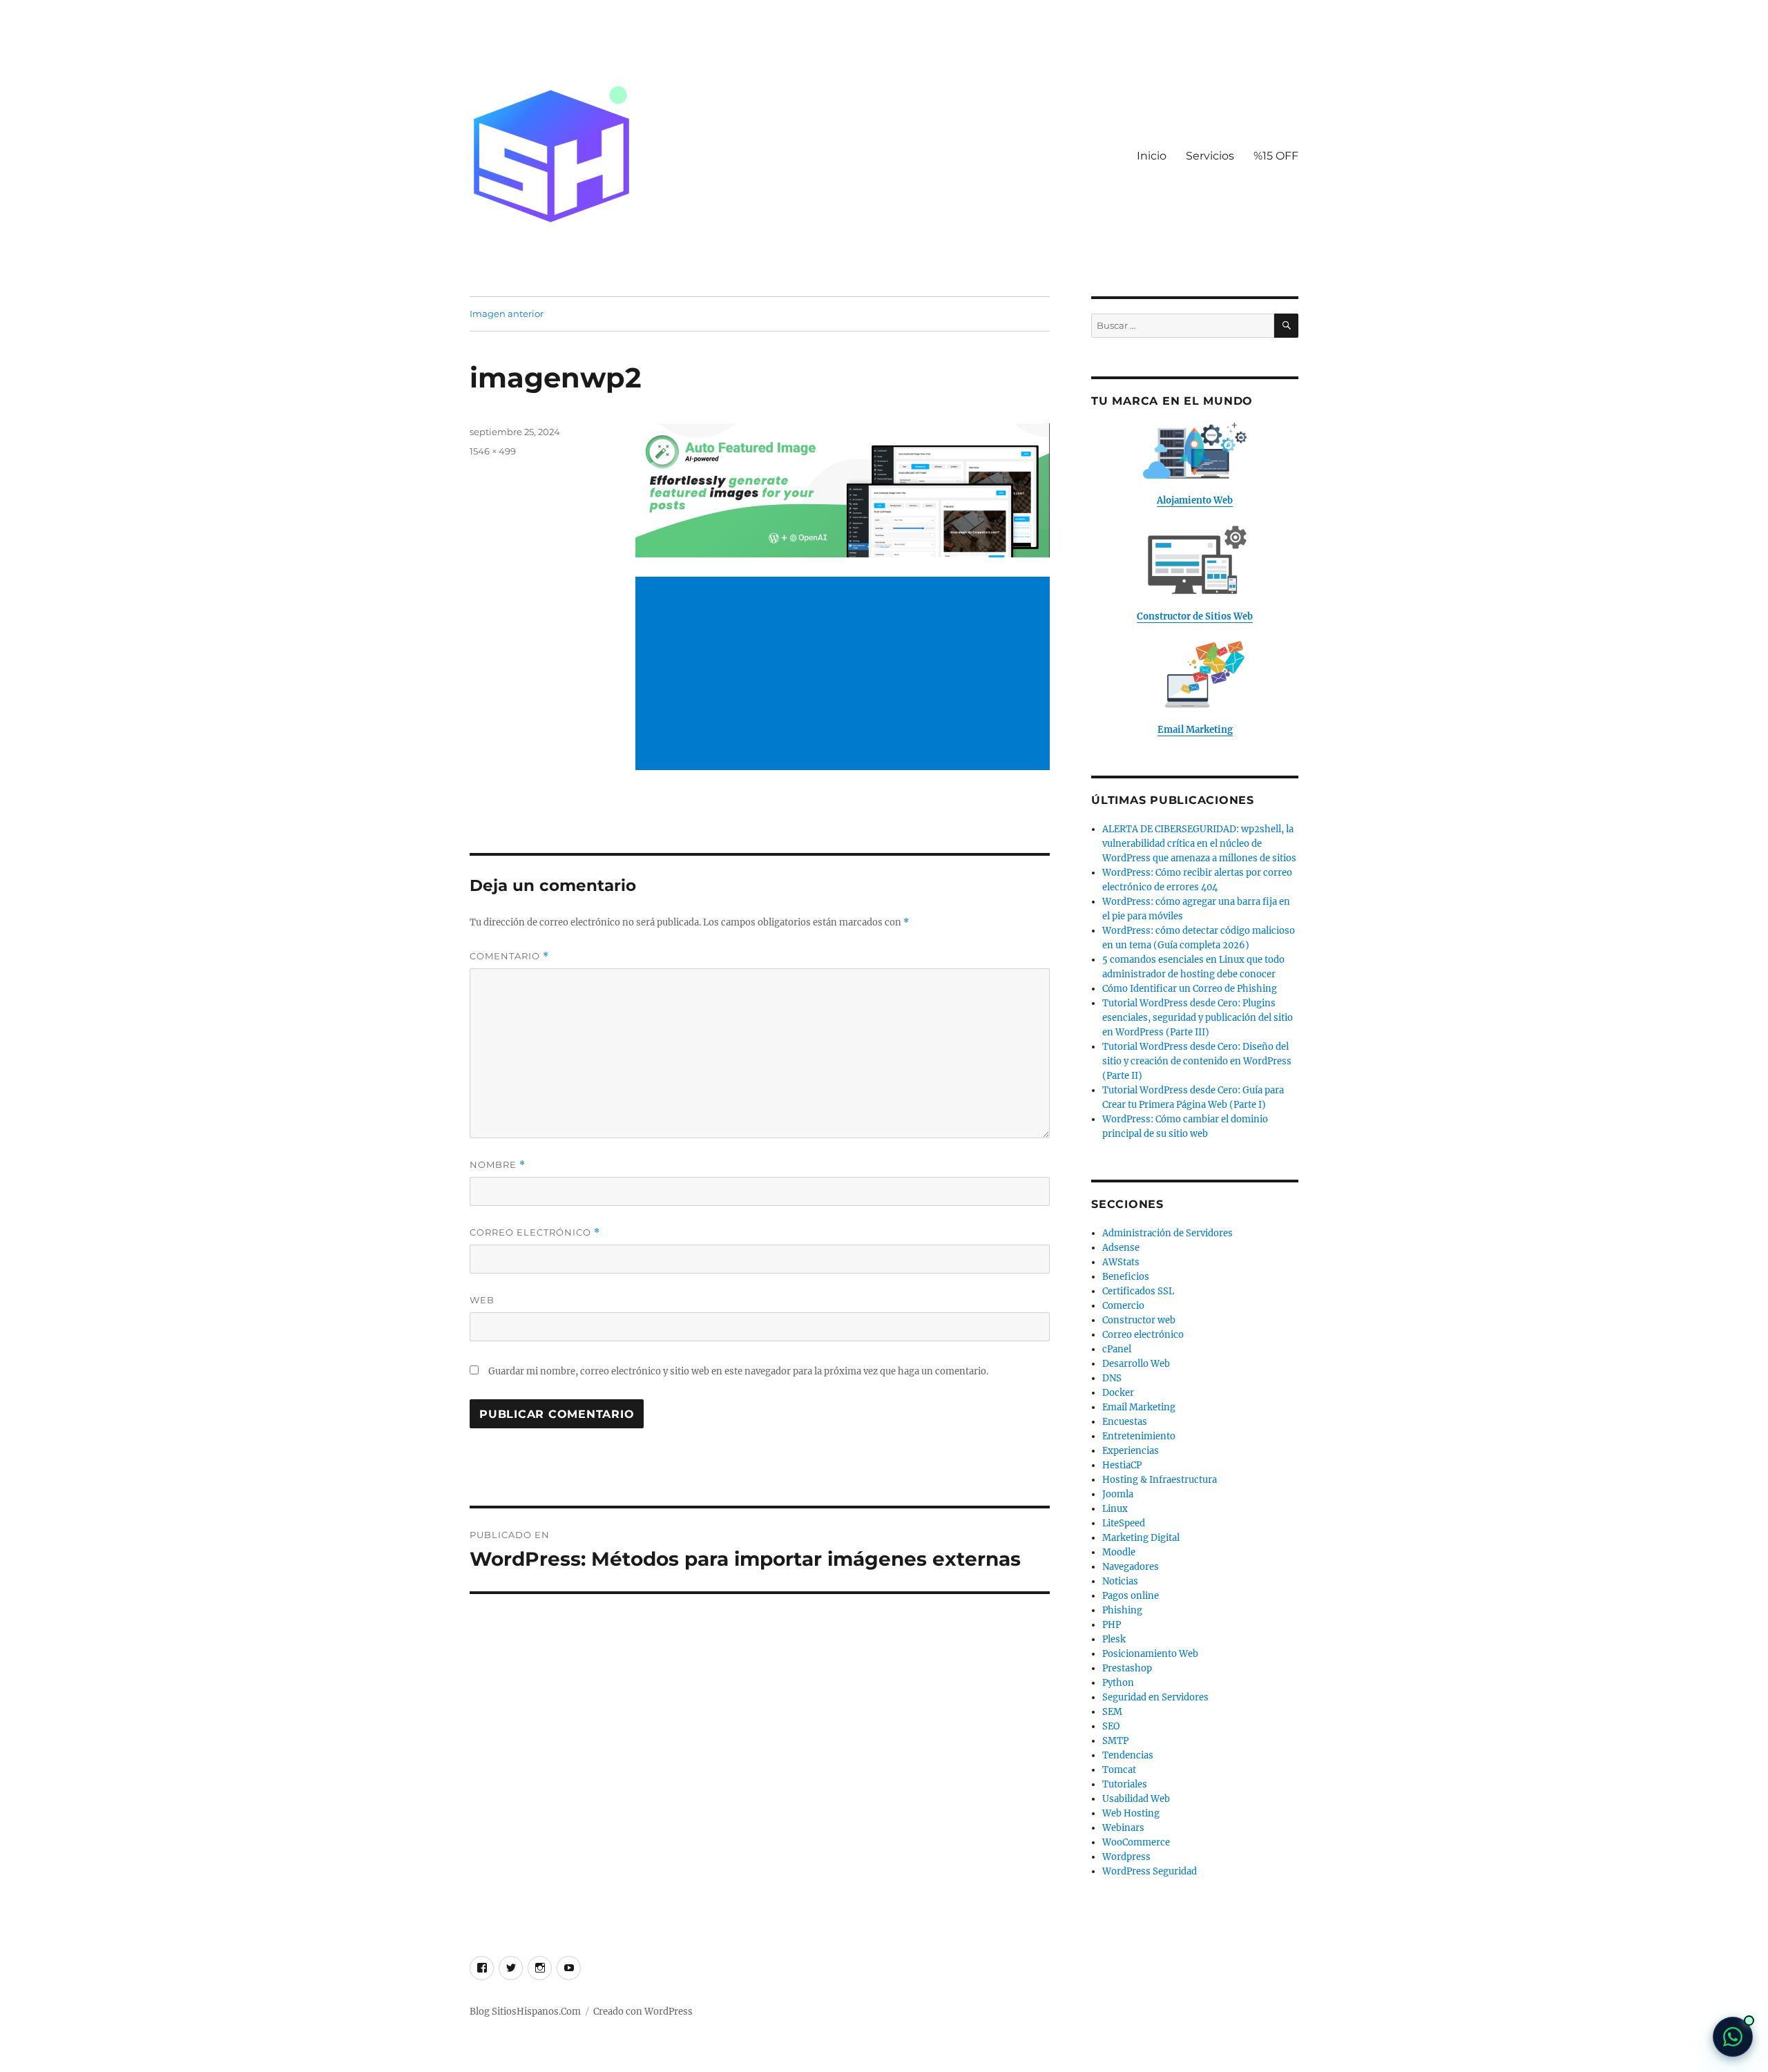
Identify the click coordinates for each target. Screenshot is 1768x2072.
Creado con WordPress (643, 2012)
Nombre (498, 1165)
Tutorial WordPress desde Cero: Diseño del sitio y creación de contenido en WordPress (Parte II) (1197, 1061)
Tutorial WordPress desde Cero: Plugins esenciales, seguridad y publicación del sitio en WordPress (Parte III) (1198, 1018)
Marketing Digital (1141, 1538)
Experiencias (1131, 1451)
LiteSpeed (1124, 1523)
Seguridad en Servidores (1155, 1697)
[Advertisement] (845, 675)
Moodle (1119, 1552)
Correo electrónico (535, 1232)
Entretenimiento (1139, 1436)
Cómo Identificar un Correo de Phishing (1190, 989)
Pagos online (1131, 1596)
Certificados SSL (1138, 1291)
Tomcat (1119, 1770)
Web (482, 1300)
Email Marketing (1139, 1407)
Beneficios (1126, 1277)
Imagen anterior (507, 314)
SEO (1111, 1726)
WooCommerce (1136, 1842)
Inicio (1152, 156)
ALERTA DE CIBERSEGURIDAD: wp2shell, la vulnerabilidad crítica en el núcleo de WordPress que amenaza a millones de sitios (1199, 844)
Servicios (1210, 156)
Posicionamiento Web (1150, 1654)
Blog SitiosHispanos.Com (525, 2012)
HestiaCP (1122, 1465)
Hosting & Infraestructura (1160, 1480)
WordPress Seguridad (1150, 1871)
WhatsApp (1733, 2037)
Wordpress (1126, 1857)
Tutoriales (1125, 1784)
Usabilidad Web (1136, 1799)
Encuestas (1125, 1422)
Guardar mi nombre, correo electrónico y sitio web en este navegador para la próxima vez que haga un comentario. (738, 1371)
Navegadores (1131, 1567)
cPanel (1117, 1349)
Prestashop (1127, 1668)
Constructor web (1139, 1320)
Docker (1118, 1393)
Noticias (1120, 1581)
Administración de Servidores (1168, 1233)
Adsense (1121, 1248)
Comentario (509, 956)
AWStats (1121, 1262)
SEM (1112, 1712)
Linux (1115, 1509)
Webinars (1123, 1828)
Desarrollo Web (1136, 1364)
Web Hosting (1131, 1813)
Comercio (1123, 1306)
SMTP (1115, 1741)
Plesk (1114, 1639)
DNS (1112, 1378)
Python (1118, 1683)
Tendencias (1128, 1755)
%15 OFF (1276, 156)
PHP (1112, 1625)
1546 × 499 (493, 451)
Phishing (1122, 1610)
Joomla (1118, 1494)
